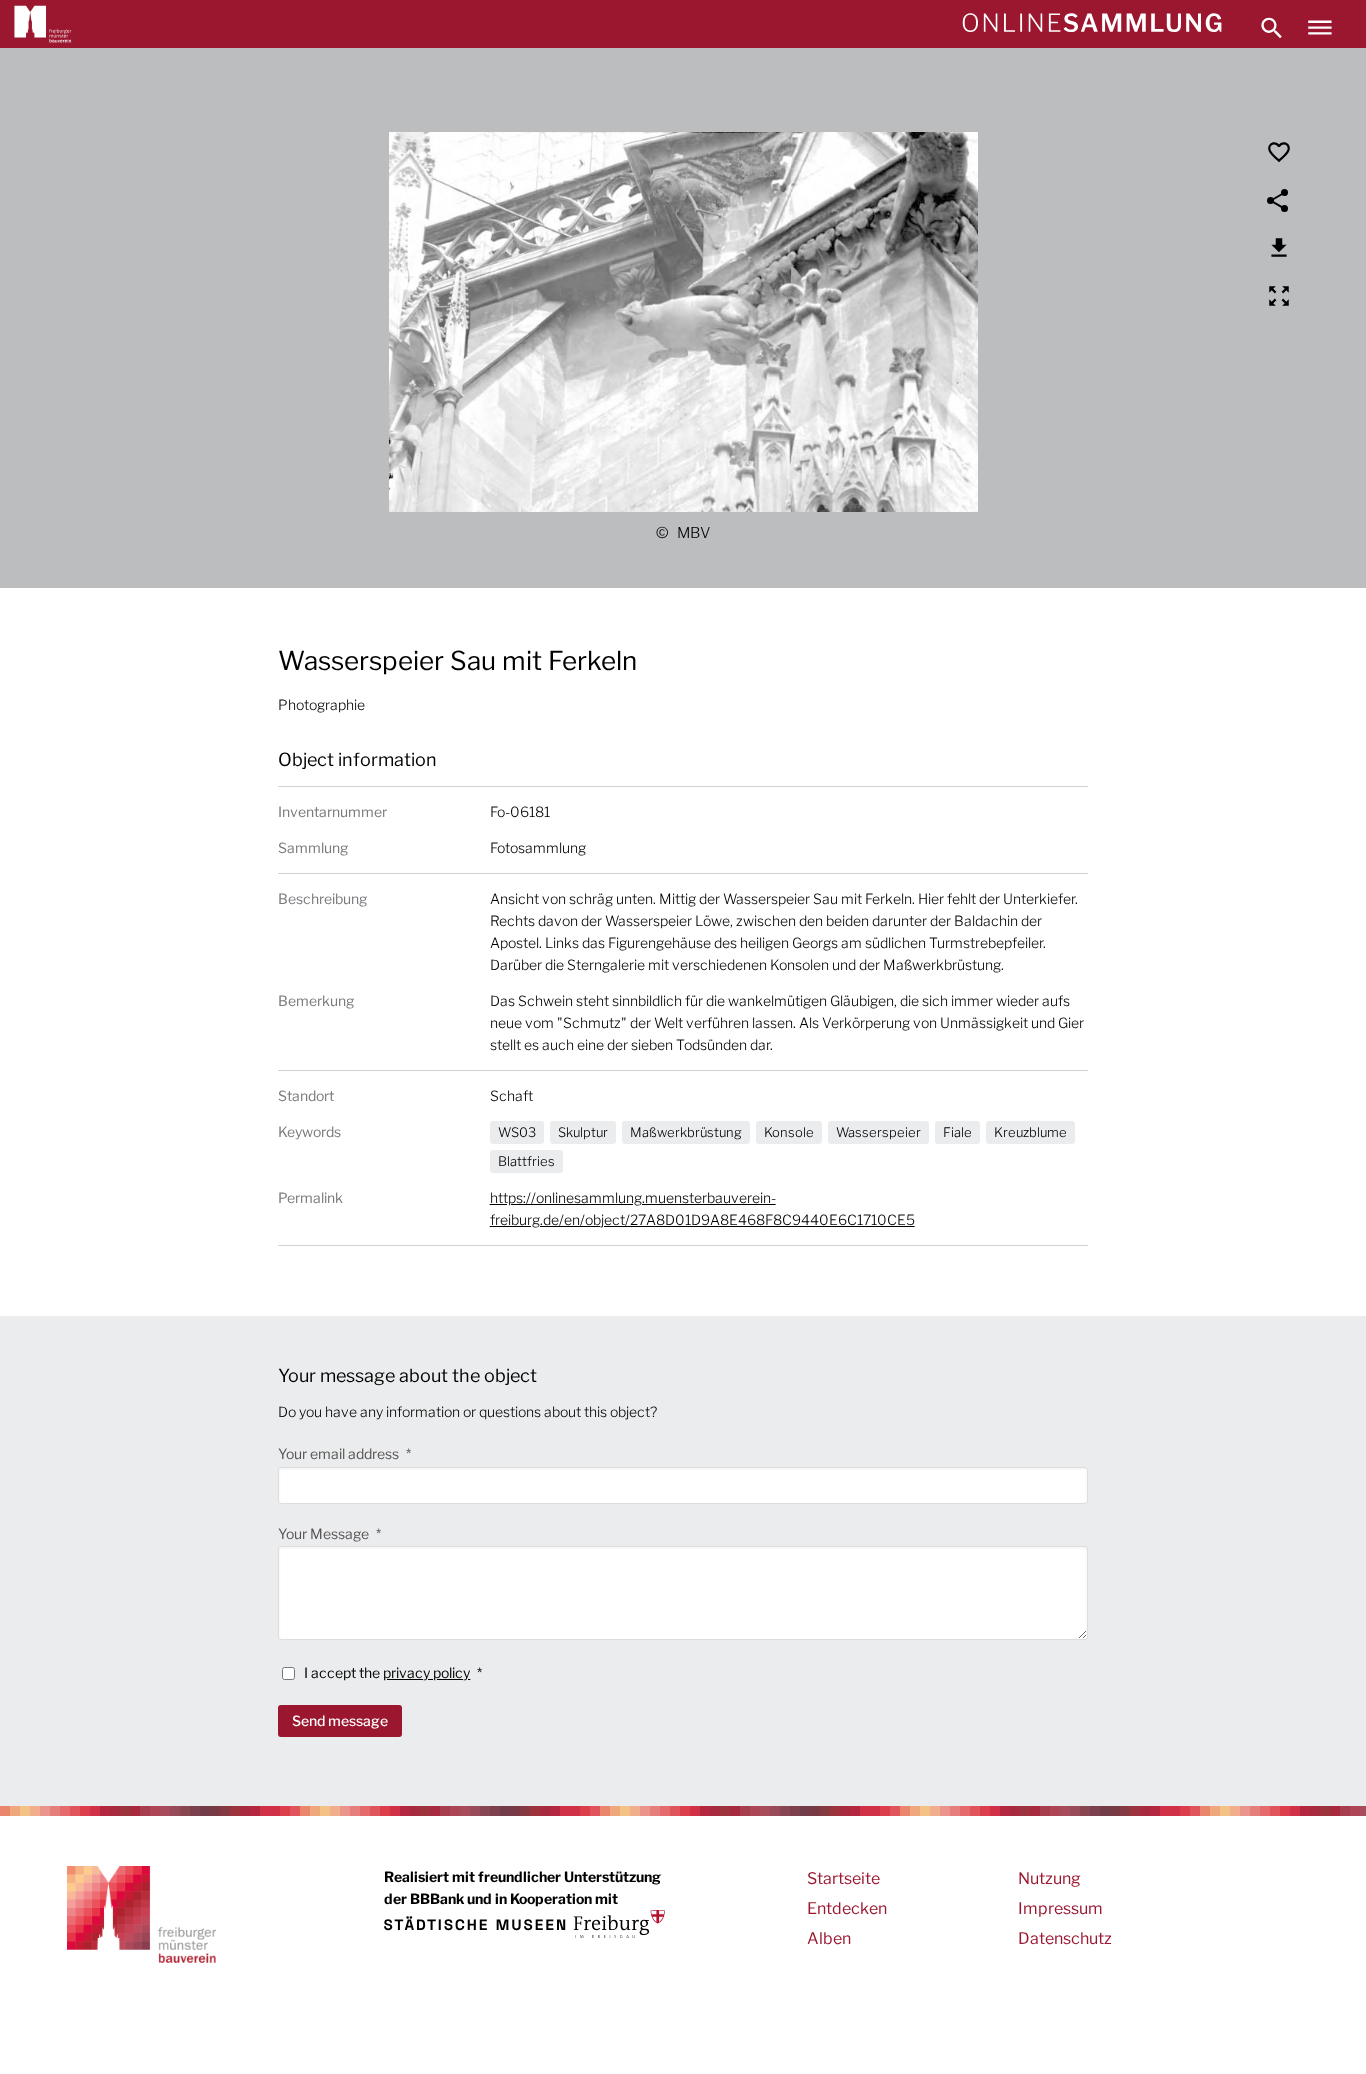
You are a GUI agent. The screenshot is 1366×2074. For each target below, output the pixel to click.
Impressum (1060, 1908)
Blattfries (526, 1161)
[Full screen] (1279, 296)
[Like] (1279, 152)
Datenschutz (1065, 1938)
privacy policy (426, 1672)
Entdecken (847, 1908)
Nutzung (1049, 1878)
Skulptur (583, 1132)
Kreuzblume (1030, 1132)
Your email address (340, 1453)
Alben (829, 1938)
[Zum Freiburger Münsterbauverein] (43, 24)
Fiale (957, 1132)
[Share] (1279, 200)
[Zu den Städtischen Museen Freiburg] (524, 1924)
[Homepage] (1091, 24)
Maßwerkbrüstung (686, 1132)
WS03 (517, 1132)
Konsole (789, 1132)
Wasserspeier (878, 1132)
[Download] (1279, 248)
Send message (340, 1720)
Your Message (325, 1533)
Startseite (843, 1878)
